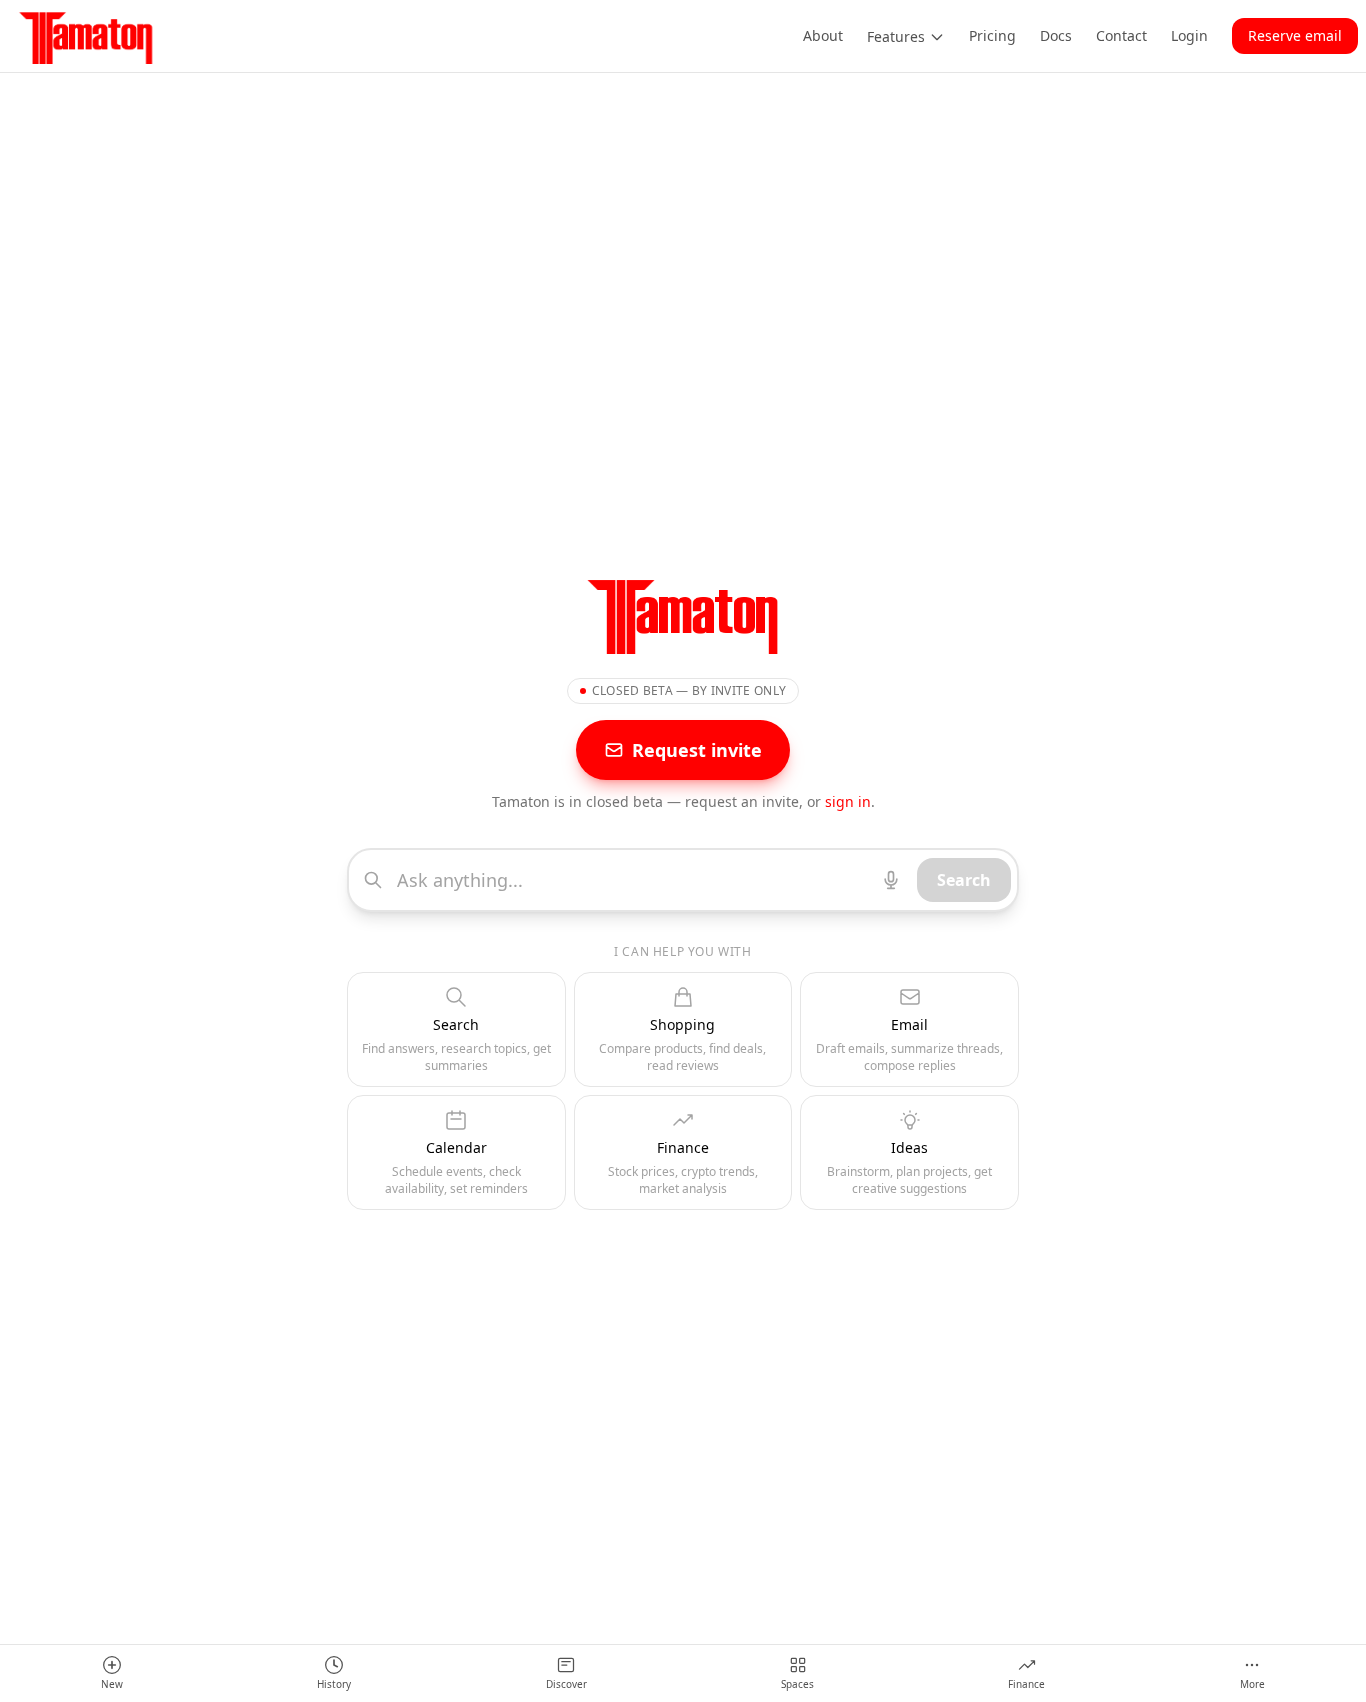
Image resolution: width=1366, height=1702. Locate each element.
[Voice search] (891, 880)
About (823, 35)
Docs (1056, 35)
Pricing (992, 35)
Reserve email (1295, 35)
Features (896, 36)
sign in (848, 801)
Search (964, 880)
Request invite (697, 750)
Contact (1121, 35)
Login (1189, 35)
